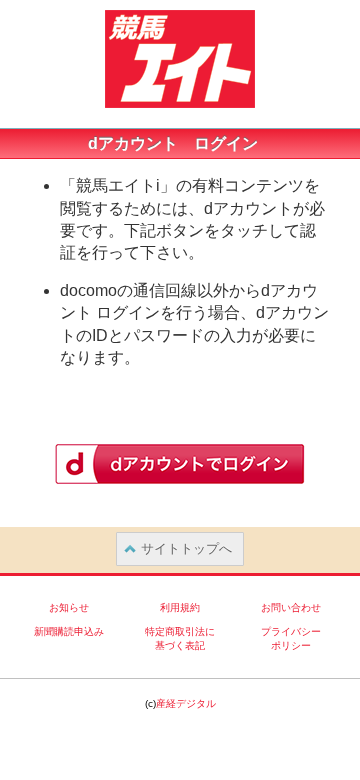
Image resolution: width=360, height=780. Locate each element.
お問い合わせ (291, 607)
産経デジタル (186, 703)
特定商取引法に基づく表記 (180, 638)
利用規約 (180, 607)
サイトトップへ (186, 548)
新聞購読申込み (69, 631)
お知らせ (69, 607)
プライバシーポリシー (291, 638)
